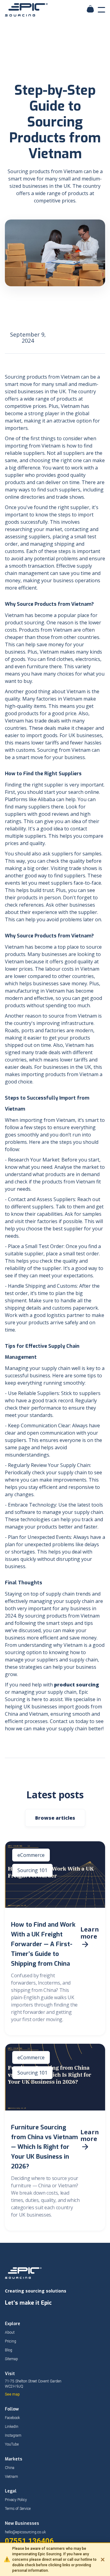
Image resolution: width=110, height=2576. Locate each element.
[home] (28, 10)
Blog (9, 2350)
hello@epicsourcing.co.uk (25, 2532)
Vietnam (11, 2477)
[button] (101, 10)
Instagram (13, 2435)
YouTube (12, 2444)
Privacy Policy (16, 2500)
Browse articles (55, 1818)
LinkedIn (12, 2427)
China (10, 2468)
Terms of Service (18, 2509)
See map (12, 2394)
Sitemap (11, 2359)
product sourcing (77, 1685)
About (10, 2332)
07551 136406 (29, 2541)
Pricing (11, 2341)
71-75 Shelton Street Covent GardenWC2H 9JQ (33, 2384)
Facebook (12, 2418)
